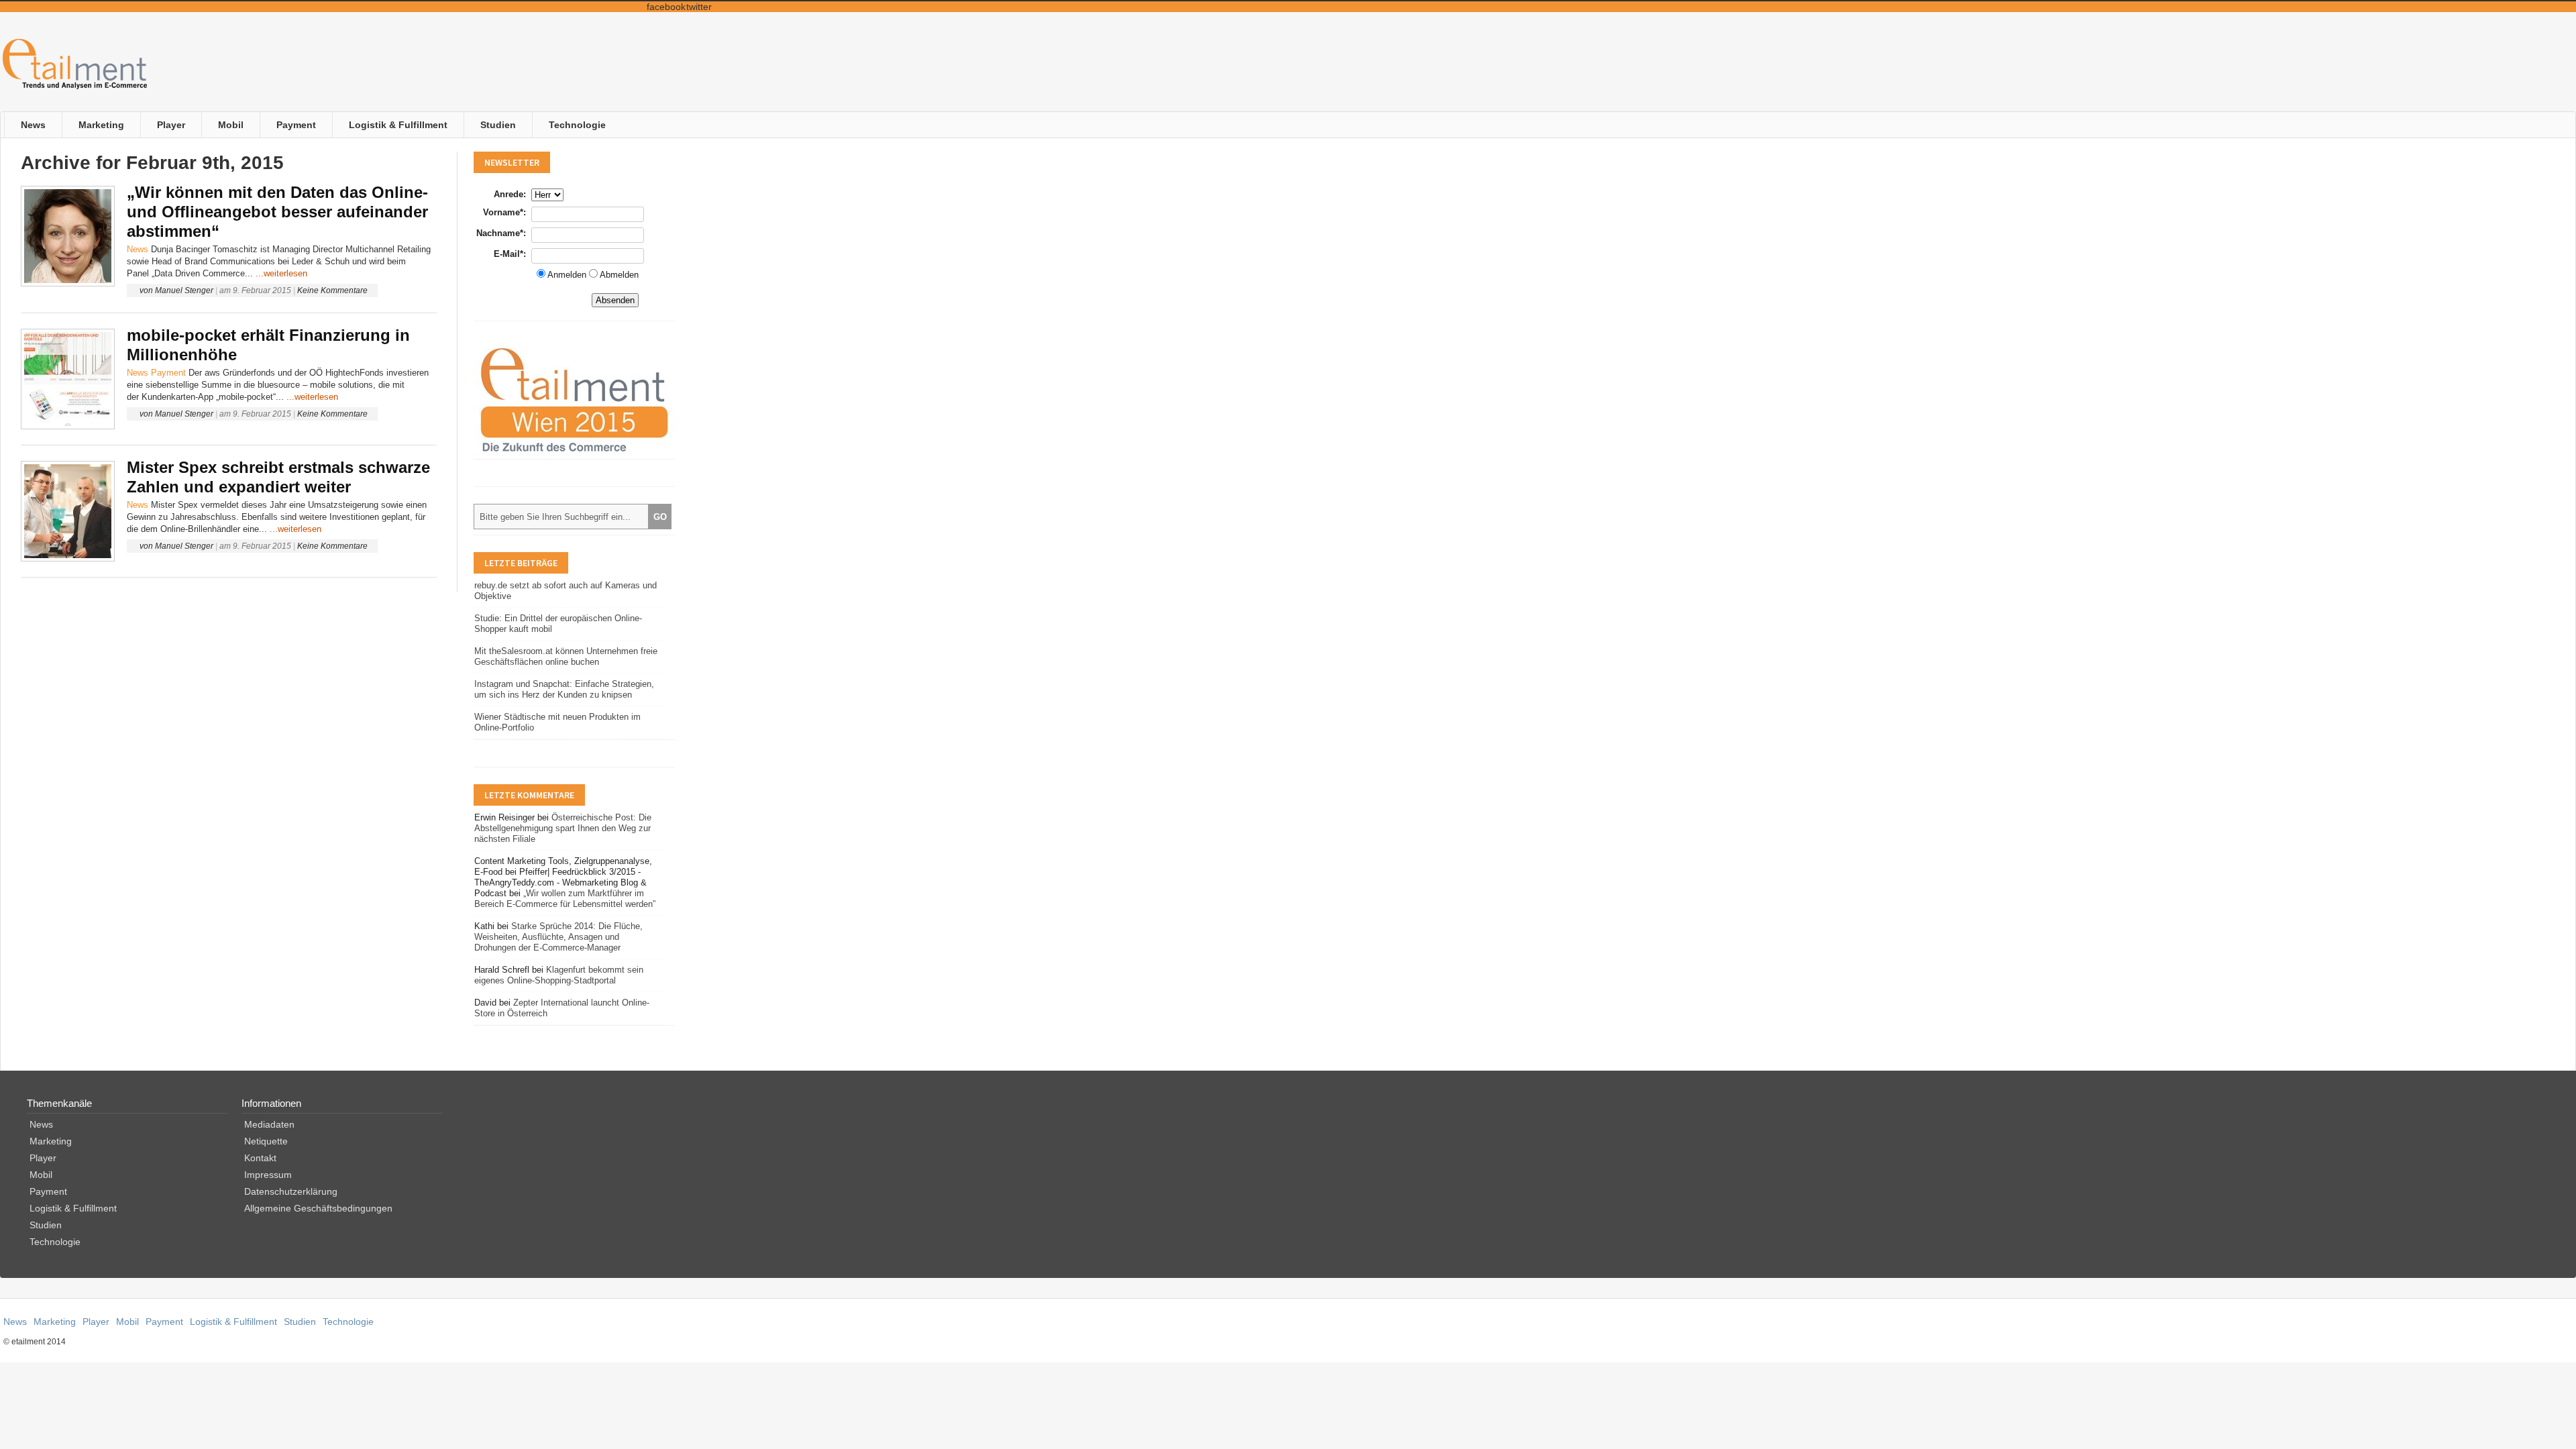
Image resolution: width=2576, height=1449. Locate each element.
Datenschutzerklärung (291, 1191)
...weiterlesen (281, 273)
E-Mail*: (510, 254)
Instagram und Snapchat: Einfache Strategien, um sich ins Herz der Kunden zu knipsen (564, 689)
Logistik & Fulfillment (398, 125)
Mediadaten (269, 1124)
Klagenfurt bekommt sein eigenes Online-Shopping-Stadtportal (559, 975)
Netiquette (266, 1141)
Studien (498, 125)
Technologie (577, 125)
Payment (296, 125)
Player (171, 125)
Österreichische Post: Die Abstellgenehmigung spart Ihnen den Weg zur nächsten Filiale (563, 828)
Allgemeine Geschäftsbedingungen (318, 1208)
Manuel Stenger (184, 290)
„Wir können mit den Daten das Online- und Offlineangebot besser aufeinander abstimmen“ (277, 212)
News (33, 125)
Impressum (268, 1175)
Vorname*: (504, 212)
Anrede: (510, 194)
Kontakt (260, 1158)
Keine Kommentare (332, 290)
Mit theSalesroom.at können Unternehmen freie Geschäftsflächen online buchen (566, 656)
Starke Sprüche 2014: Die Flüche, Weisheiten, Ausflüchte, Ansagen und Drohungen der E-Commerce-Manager (558, 937)
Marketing (101, 125)
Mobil (231, 125)
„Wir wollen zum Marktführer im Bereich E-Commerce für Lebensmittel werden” (565, 899)
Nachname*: (501, 233)
